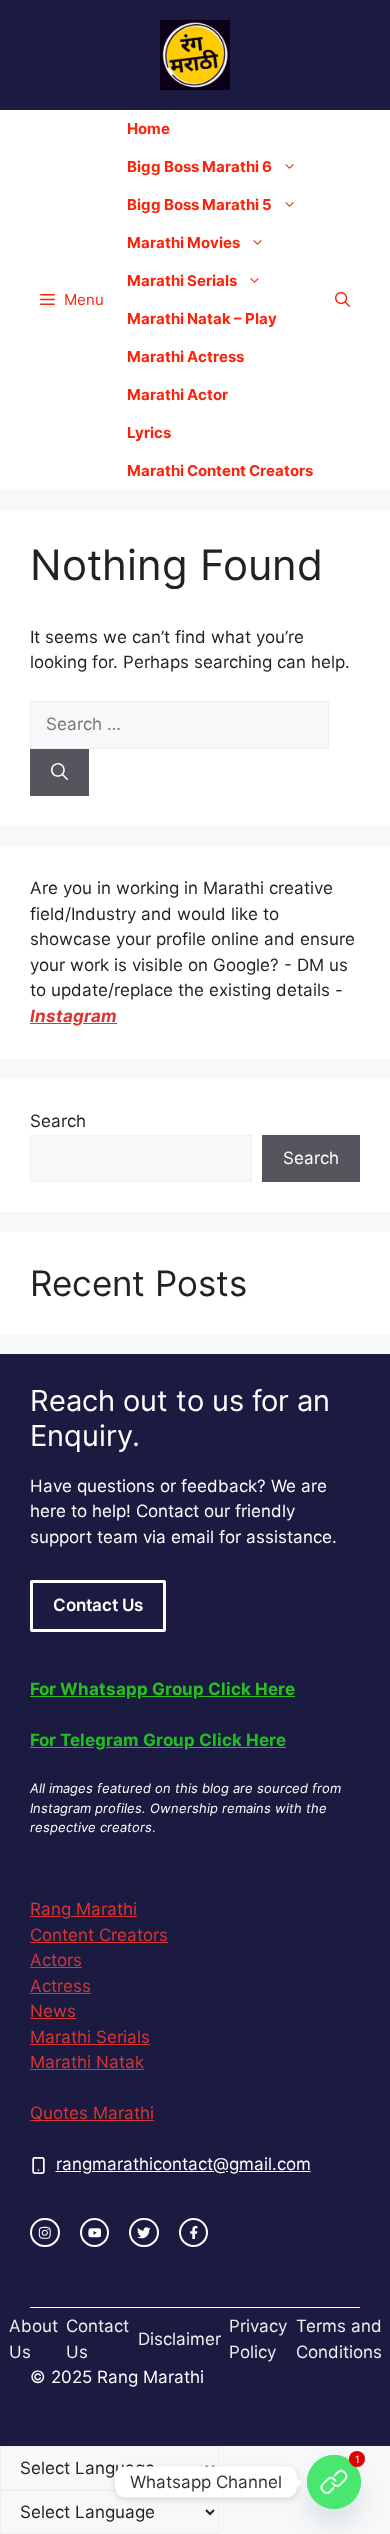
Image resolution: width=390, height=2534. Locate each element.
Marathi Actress (185, 356)
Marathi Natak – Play (202, 318)
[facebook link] (194, 2233)
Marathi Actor (177, 394)
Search (58, 1121)
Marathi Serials (182, 280)
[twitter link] (144, 2233)
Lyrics (149, 432)
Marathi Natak (87, 2062)
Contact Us (98, 1605)
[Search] (59, 773)
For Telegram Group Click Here (158, 1740)
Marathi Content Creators (220, 470)
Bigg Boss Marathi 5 (199, 204)
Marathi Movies (183, 242)
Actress (60, 1986)
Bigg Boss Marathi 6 (199, 166)
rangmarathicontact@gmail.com (183, 2164)
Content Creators (99, 1935)
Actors (56, 1960)
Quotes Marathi (92, 2113)
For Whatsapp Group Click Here (162, 1689)
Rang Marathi (83, 1909)
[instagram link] (45, 2233)
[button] (342, 300)
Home (148, 128)
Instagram (73, 1016)
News (53, 2011)
